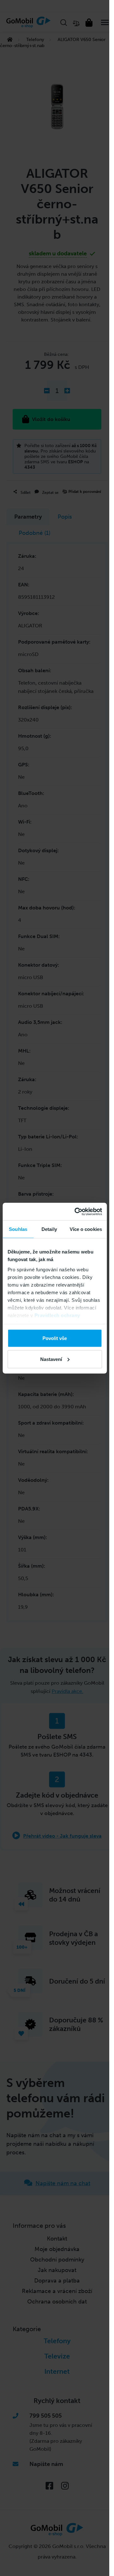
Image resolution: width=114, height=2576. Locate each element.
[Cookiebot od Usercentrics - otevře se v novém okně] (76, 1212)
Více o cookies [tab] (86, 1229)
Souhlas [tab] (18, 1229)
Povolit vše (55, 1338)
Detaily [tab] (49, 1229)
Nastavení (51, 1359)
